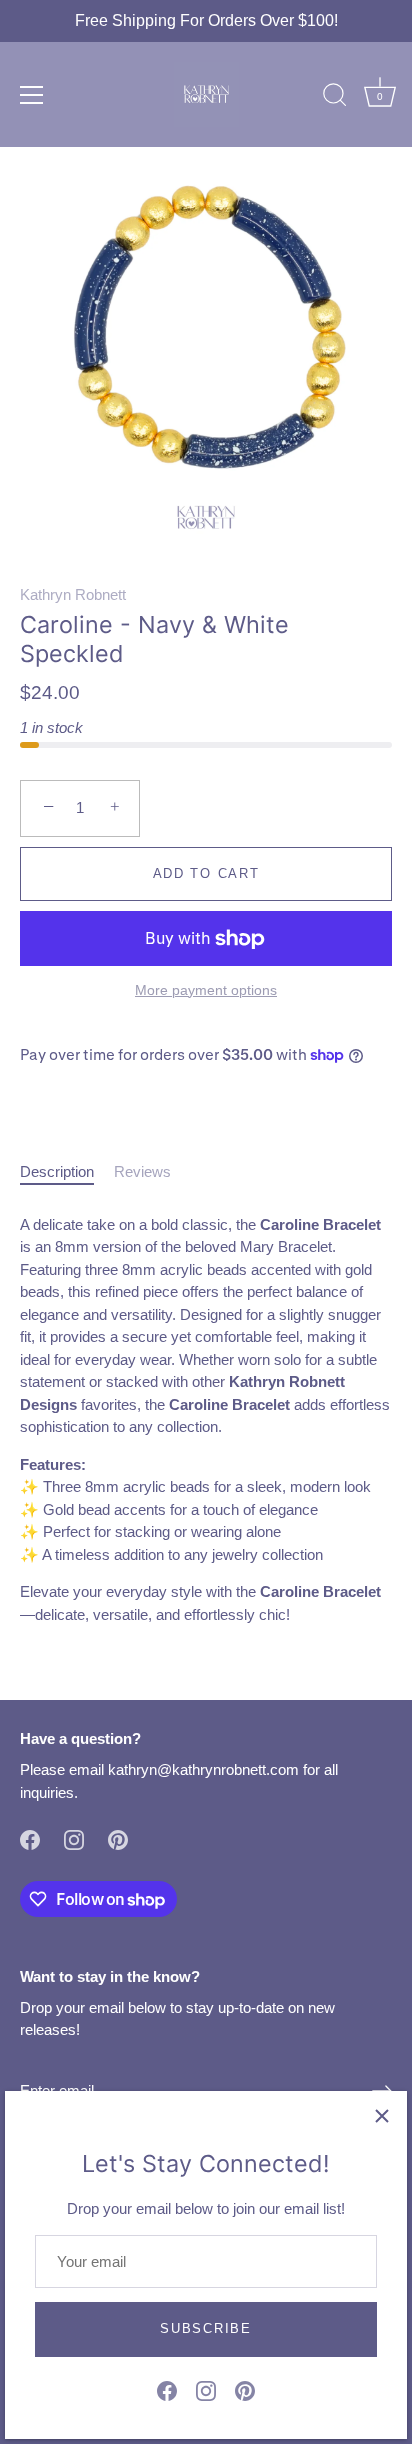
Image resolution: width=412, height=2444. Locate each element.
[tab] (67, 1172)
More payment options (206, 990)
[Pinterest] (245, 2389)
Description (57, 1171)
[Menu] (32, 95)
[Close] (382, 2116)
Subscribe (205, 2328)
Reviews (142, 1171)
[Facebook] (167, 2389)
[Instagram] (206, 2389)
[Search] (335, 98)
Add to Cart (206, 873)
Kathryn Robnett (73, 594)
